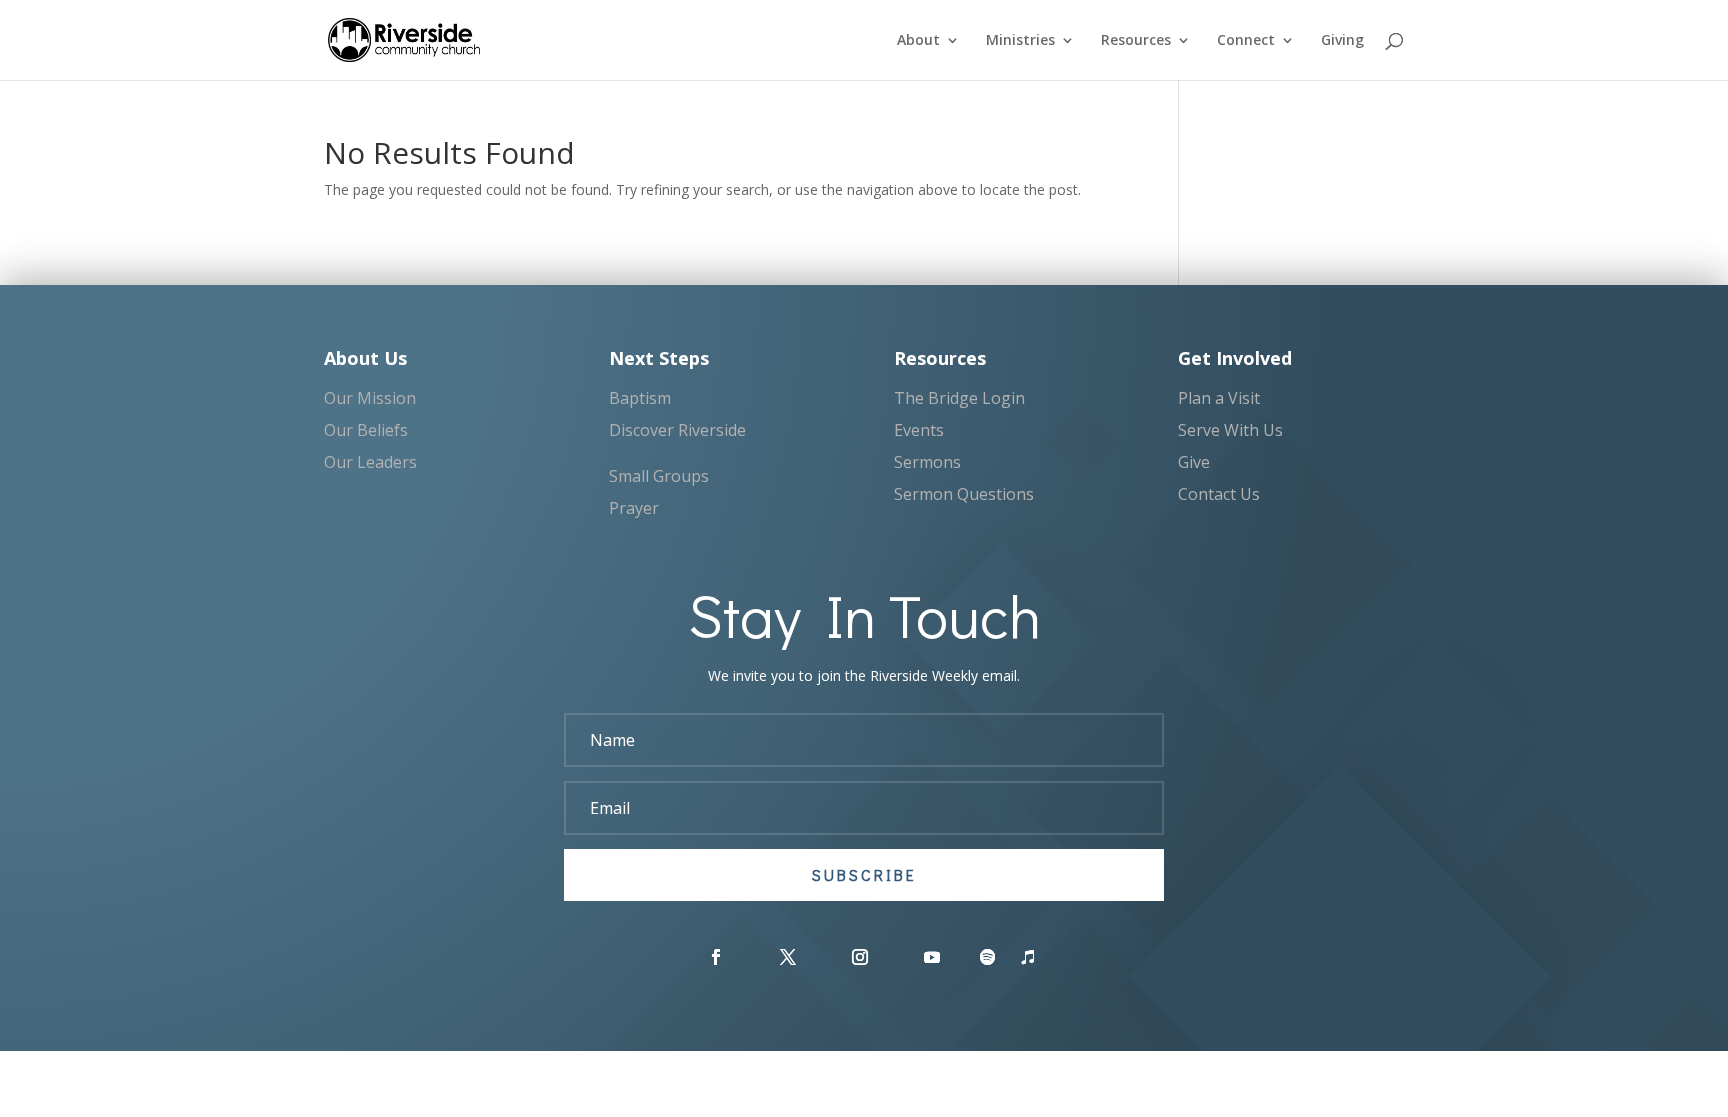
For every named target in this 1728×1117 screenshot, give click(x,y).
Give (1194, 462)
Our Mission (370, 398)
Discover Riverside (677, 430)
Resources (1136, 41)
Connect (1246, 41)
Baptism (640, 398)
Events (919, 430)
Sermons (927, 462)
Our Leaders (370, 462)
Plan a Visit (1219, 398)
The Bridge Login (959, 398)
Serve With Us (1230, 430)
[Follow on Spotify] (988, 957)
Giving (1342, 41)
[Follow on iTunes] (1028, 957)
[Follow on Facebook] (716, 957)
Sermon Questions (964, 494)
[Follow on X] (788, 957)
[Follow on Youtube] (932, 957)
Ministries (1020, 41)
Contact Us (1219, 494)
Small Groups (659, 476)
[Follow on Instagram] (860, 957)
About (918, 41)
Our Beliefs (366, 430)
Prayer (634, 508)
